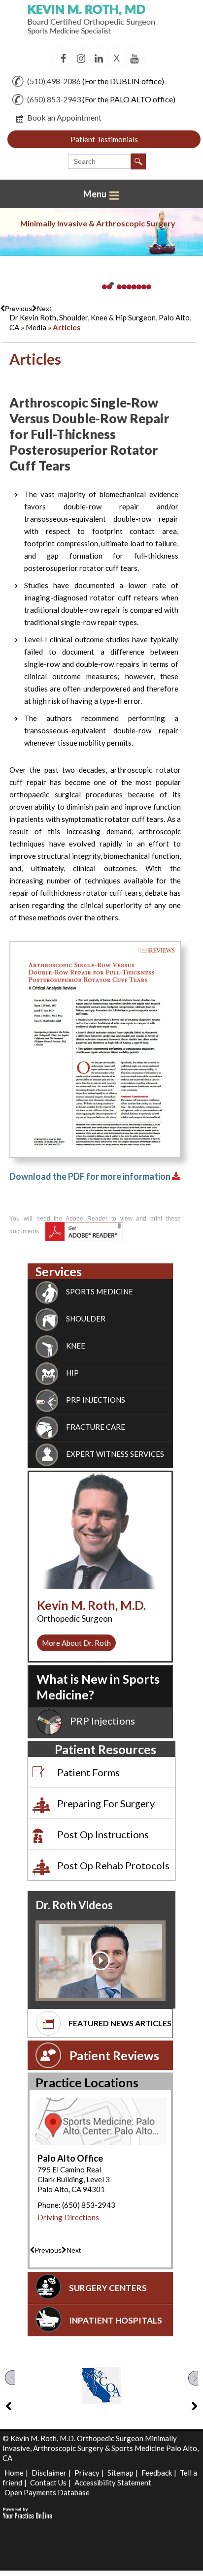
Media (36, 327)
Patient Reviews (114, 2055)
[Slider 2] (109, 287)
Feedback (157, 2473)
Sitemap (120, 2473)
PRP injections (96, 1400)
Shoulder (86, 1319)
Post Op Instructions (103, 1834)
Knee (76, 1346)
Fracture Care (96, 1427)
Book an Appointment (64, 117)
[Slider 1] (104, 287)
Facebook (63, 59)
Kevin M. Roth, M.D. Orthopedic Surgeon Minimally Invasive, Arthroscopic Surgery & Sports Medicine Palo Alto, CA (101, 2448)
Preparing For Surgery (106, 1803)
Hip (72, 1373)
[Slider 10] (149, 287)
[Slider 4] (119, 287)
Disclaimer (49, 2473)
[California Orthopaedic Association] (101, 2385)
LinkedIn (99, 59)
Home (14, 2473)
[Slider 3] (114, 287)
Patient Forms (88, 1772)
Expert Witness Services (115, 1454)
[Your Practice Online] (27, 2512)
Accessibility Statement (113, 2482)
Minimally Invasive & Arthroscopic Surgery (98, 223)
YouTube (134, 59)
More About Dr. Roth (76, 1643)
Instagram (81, 59)
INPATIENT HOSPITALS (116, 2320)
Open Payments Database (47, 2492)
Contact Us (48, 2482)
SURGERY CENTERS (108, 2288)
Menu (96, 194)
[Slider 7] (134, 287)
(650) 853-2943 (54, 99)
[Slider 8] (139, 287)
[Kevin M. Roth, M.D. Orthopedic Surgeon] (101, 24)
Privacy (87, 2473)
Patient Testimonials (104, 139)
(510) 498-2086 (54, 81)
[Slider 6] (129, 287)
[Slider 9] (144, 287)
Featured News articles (120, 2023)
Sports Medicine (100, 1291)
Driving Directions (68, 2217)
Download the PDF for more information (91, 1176)
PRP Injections (102, 1721)
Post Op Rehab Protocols (113, 1865)
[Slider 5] (124, 287)
